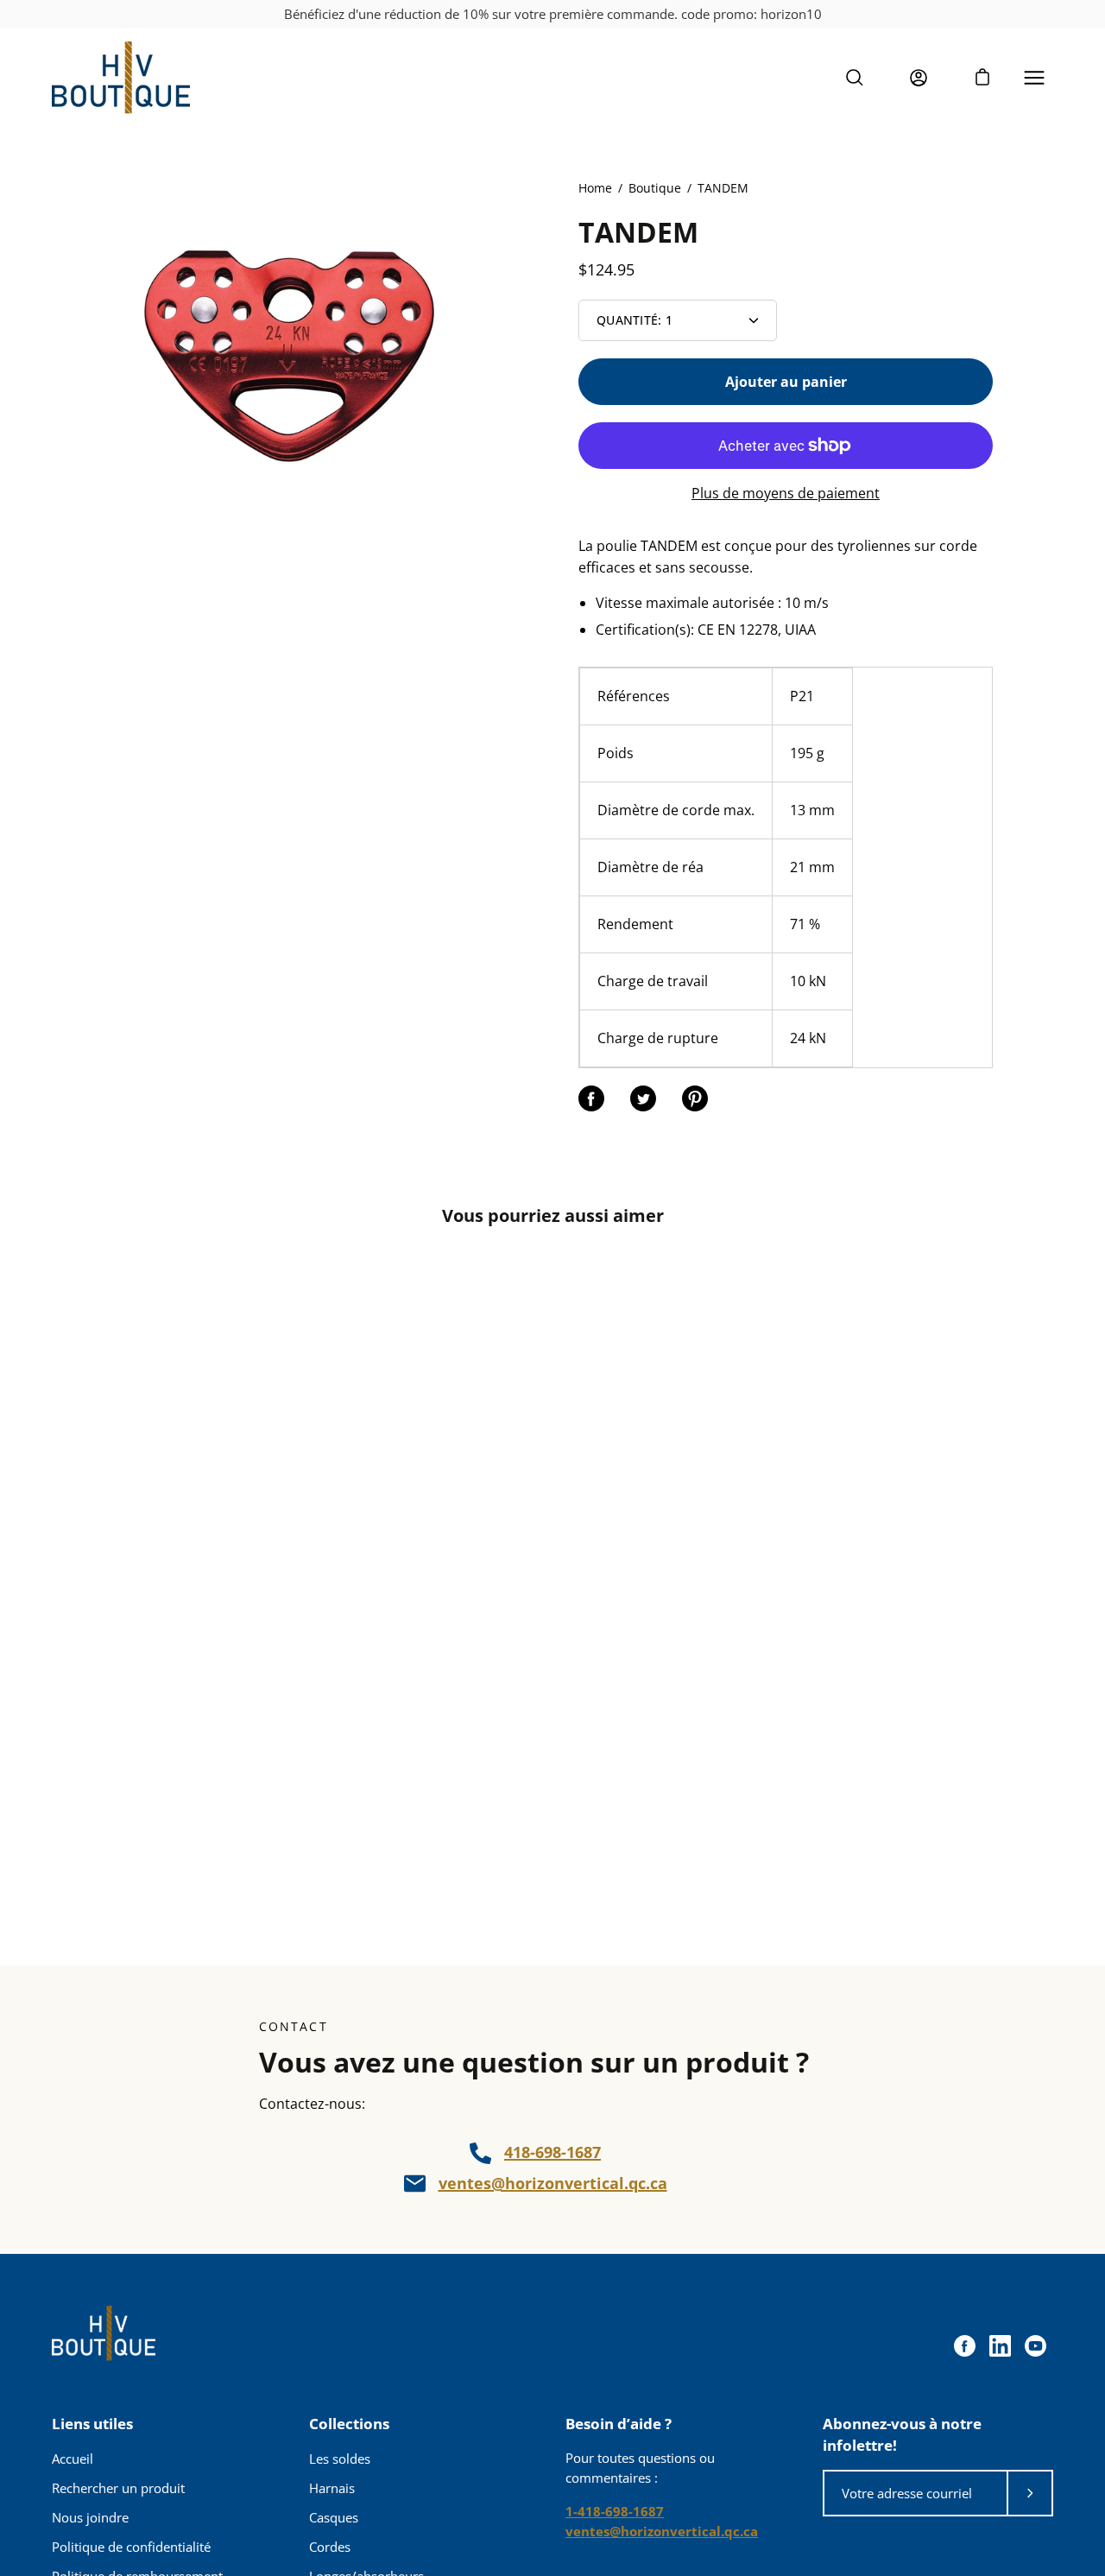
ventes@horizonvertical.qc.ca (553, 2183)
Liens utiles (92, 2424)
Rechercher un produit (118, 2488)
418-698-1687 (552, 2152)
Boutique (655, 188)
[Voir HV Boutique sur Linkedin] (1000, 2346)
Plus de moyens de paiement (786, 493)
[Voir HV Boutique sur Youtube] (1036, 2346)
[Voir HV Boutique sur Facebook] (965, 2346)
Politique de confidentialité (131, 2547)
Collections (349, 2424)
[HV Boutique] (121, 78)
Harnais (332, 2488)
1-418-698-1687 (615, 2511)
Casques (334, 2517)
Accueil (73, 2459)
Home (595, 188)
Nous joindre (90, 2517)
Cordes (330, 2547)
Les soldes (340, 2459)
